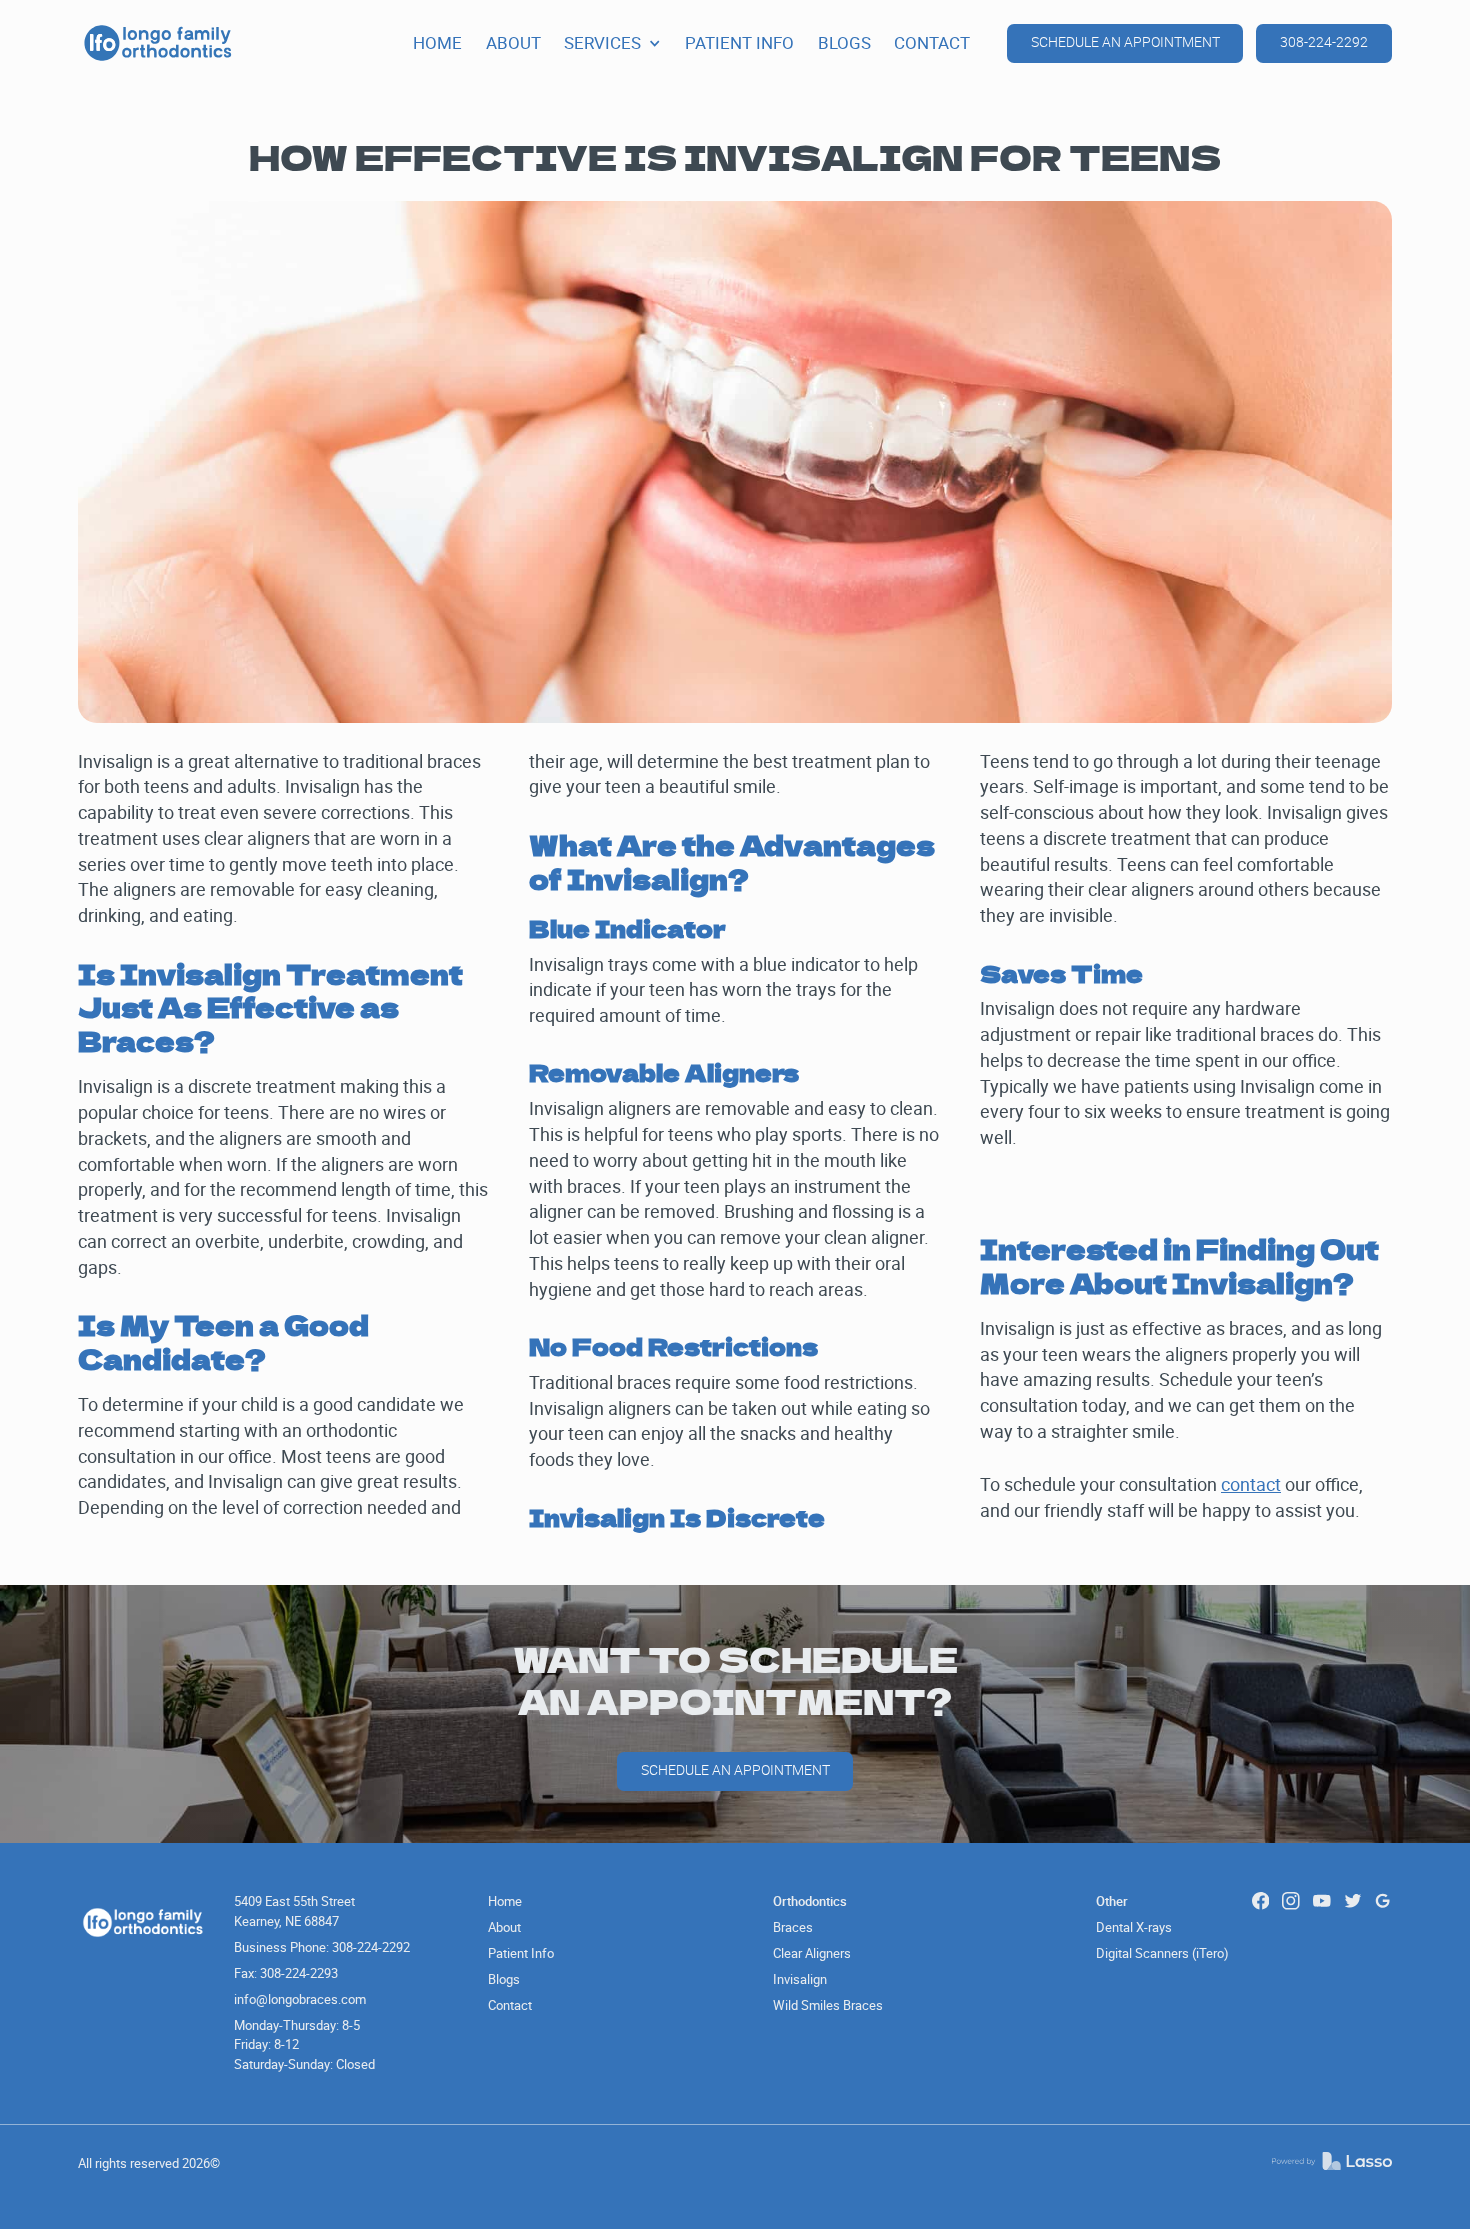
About (504, 1927)
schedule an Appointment (735, 1770)
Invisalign (800, 1979)
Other (1112, 1901)
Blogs (504, 1979)
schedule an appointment (1125, 42)
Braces (793, 1927)
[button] (612, 43)
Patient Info (521, 1953)
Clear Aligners (812, 1953)
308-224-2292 (1324, 42)
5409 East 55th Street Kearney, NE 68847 (294, 1911)
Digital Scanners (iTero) (1162, 1953)
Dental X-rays (1134, 1927)
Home (505, 1901)
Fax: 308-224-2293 (286, 1973)
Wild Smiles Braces (828, 2005)
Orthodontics (810, 1901)
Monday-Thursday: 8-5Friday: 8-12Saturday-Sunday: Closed (304, 2044)
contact (1251, 1484)
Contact (510, 2005)
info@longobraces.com (300, 1999)
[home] (158, 43)
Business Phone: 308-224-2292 (322, 1947)
